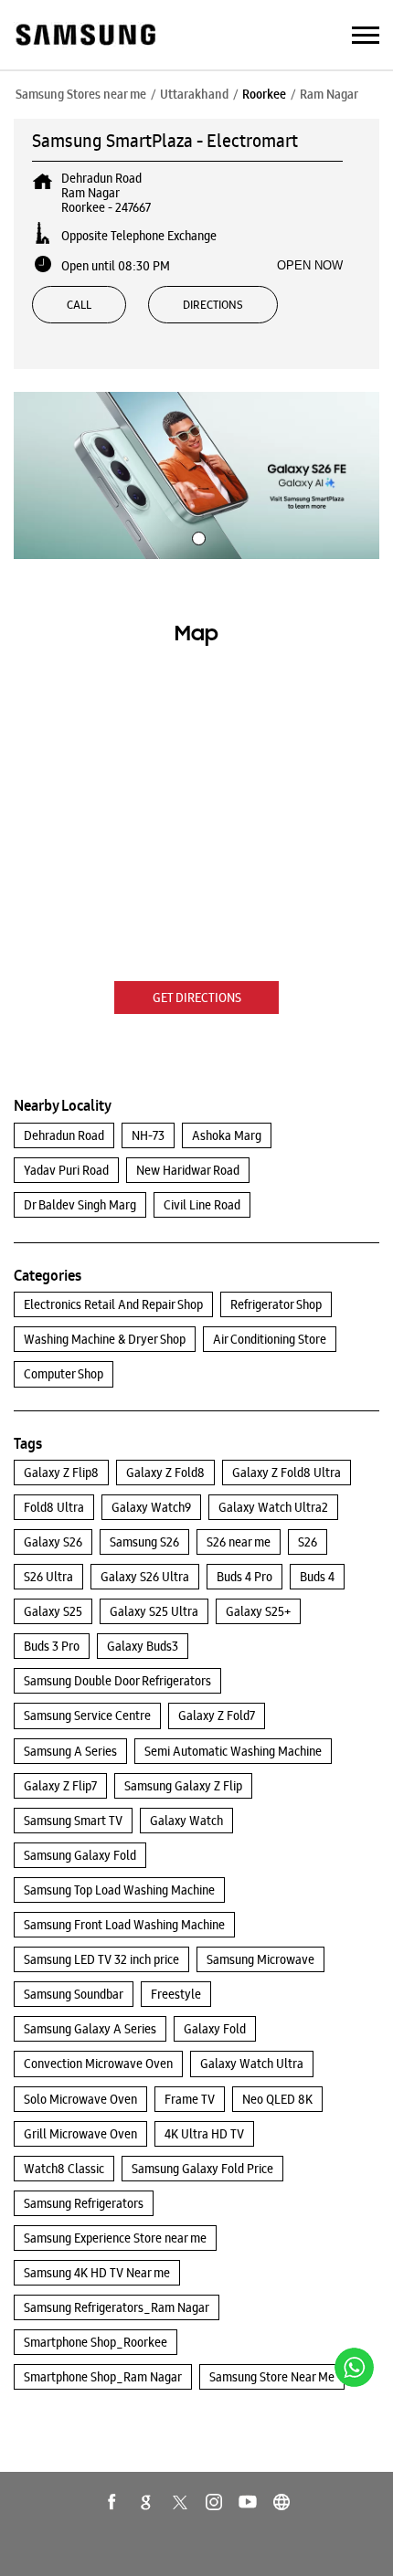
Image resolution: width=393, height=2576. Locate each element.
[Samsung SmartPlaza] (85, 36)
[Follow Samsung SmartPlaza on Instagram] (214, 2502)
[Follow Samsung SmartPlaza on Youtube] (248, 2502)
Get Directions (197, 998)
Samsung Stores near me (81, 94)
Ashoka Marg (227, 1135)
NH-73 (148, 1135)
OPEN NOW (310, 265)
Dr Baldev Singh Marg (80, 1205)
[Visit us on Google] (146, 2502)
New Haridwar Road (188, 1170)
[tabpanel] (196, 475)
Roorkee (264, 94)
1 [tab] (196, 536)
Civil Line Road (202, 1205)
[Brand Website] (281, 2502)
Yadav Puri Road (66, 1170)
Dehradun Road (64, 1135)
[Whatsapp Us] (354, 2367)
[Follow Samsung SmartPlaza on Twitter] (180, 2502)
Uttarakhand (194, 94)
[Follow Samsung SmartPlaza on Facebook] (112, 2502)
